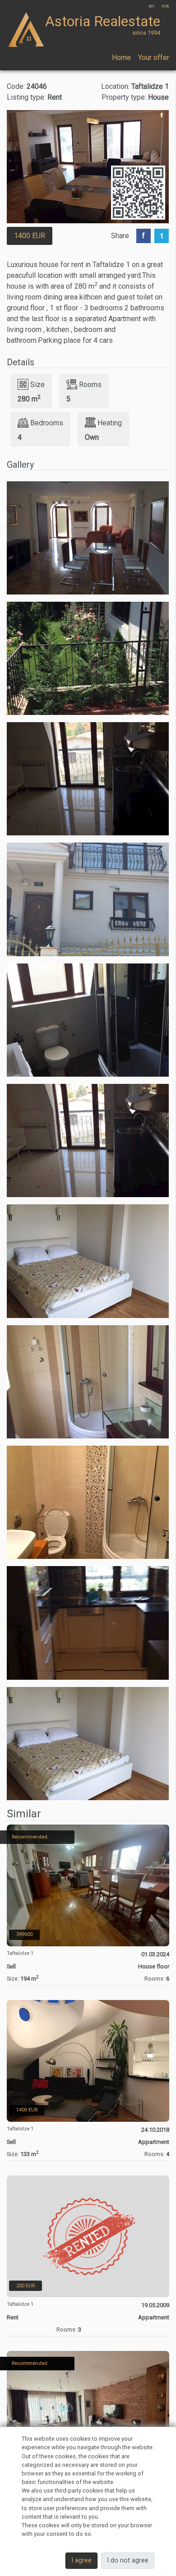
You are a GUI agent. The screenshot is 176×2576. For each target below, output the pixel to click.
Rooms (90, 385)
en (151, 6)
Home (121, 58)
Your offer (154, 58)
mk (165, 6)
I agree (81, 2560)
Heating (110, 423)
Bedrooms (47, 423)
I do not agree (128, 2560)
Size (37, 385)
